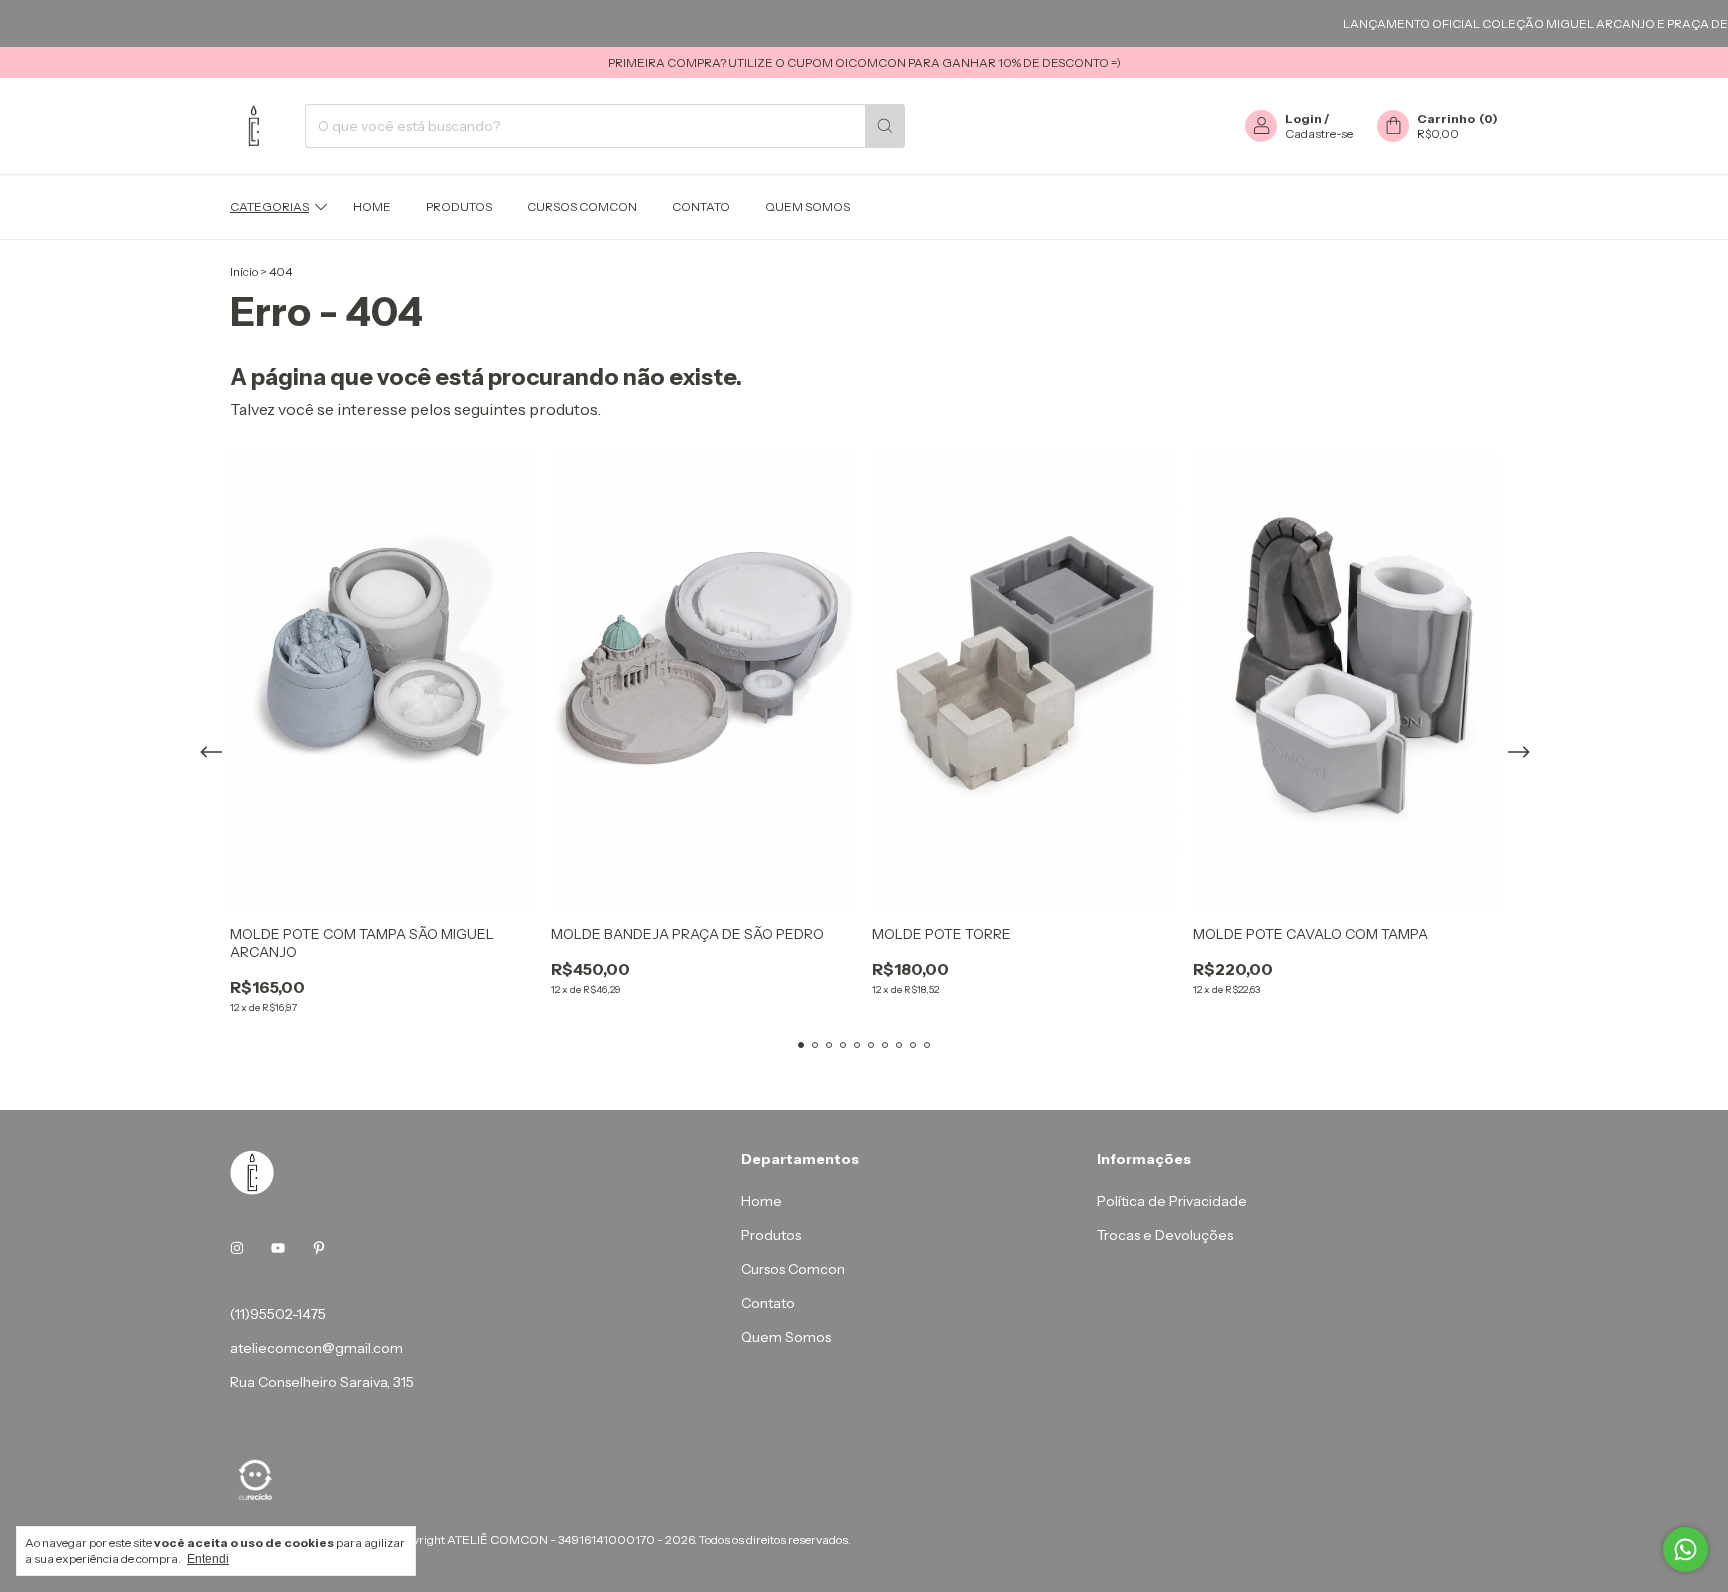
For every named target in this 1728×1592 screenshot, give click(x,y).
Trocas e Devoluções (1165, 1235)
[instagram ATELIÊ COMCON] (237, 1248)
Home (372, 206)
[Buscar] (885, 126)
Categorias (269, 206)
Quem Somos (807, 206)
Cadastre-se (1319, 133)
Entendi (208, 1559)
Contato (701, 206)
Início (244, 271)
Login (1303, 118)
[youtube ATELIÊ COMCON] (278, 1248)
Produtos (459, 206)
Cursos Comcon (582, 206)
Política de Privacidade (1172, 1201)
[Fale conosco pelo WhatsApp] (1685, 1549)
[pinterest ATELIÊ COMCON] (319, 1248)
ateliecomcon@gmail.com (316, 1348)
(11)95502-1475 (278, 1314)
